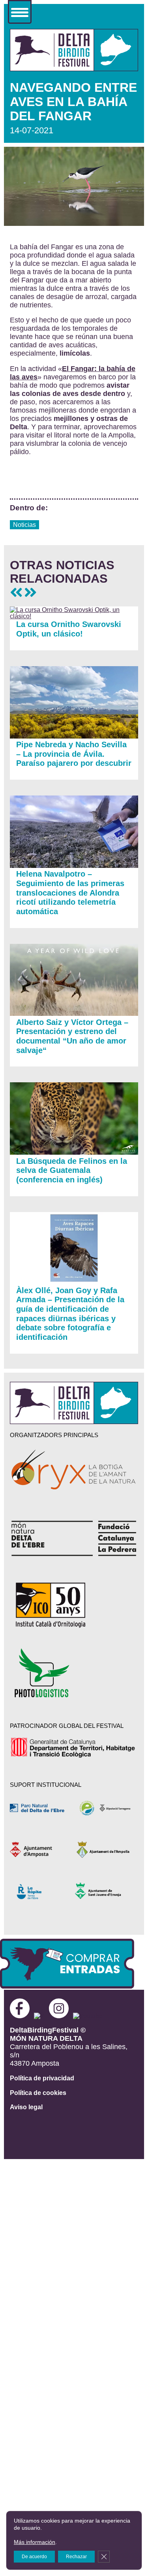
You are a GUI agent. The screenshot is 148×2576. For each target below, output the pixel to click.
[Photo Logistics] (74, 1673)
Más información (35, 2542)
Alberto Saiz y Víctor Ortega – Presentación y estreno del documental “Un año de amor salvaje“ (72, 1036)
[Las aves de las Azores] (30, 593)
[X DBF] (41, 2016)
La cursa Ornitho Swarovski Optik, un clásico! (69, 629)
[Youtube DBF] (88, 2016)
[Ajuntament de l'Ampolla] (106, 1850)
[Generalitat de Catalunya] (74, 1748)
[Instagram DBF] (59, 2016)
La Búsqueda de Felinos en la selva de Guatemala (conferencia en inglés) (72, 1170)
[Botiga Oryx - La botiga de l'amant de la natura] (74, 1471)
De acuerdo (34, 2557)
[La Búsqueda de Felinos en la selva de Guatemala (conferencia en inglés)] (74, 1152)
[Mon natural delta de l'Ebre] (74, 1538)
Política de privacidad (42, 2078)
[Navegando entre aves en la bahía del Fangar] (74, 69)
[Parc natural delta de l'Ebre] (41, 1808)
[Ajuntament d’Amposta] (41, 1850)
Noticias (24, 525)
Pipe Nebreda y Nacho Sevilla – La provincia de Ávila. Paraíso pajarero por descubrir (74, 754)
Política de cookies (38, 2093)
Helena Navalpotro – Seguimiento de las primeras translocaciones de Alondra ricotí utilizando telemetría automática (70, 893)
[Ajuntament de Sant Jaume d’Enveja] (106, 1891)
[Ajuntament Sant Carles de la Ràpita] (41, 1891)
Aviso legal (26, 2107)
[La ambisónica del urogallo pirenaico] (16, 593)
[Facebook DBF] (22, 2016)
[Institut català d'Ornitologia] (74, 1605)
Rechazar (76, 2557)
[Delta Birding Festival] (74, 1422)
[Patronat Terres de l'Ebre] (106, 1808)
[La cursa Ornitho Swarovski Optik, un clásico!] (74, 616)
